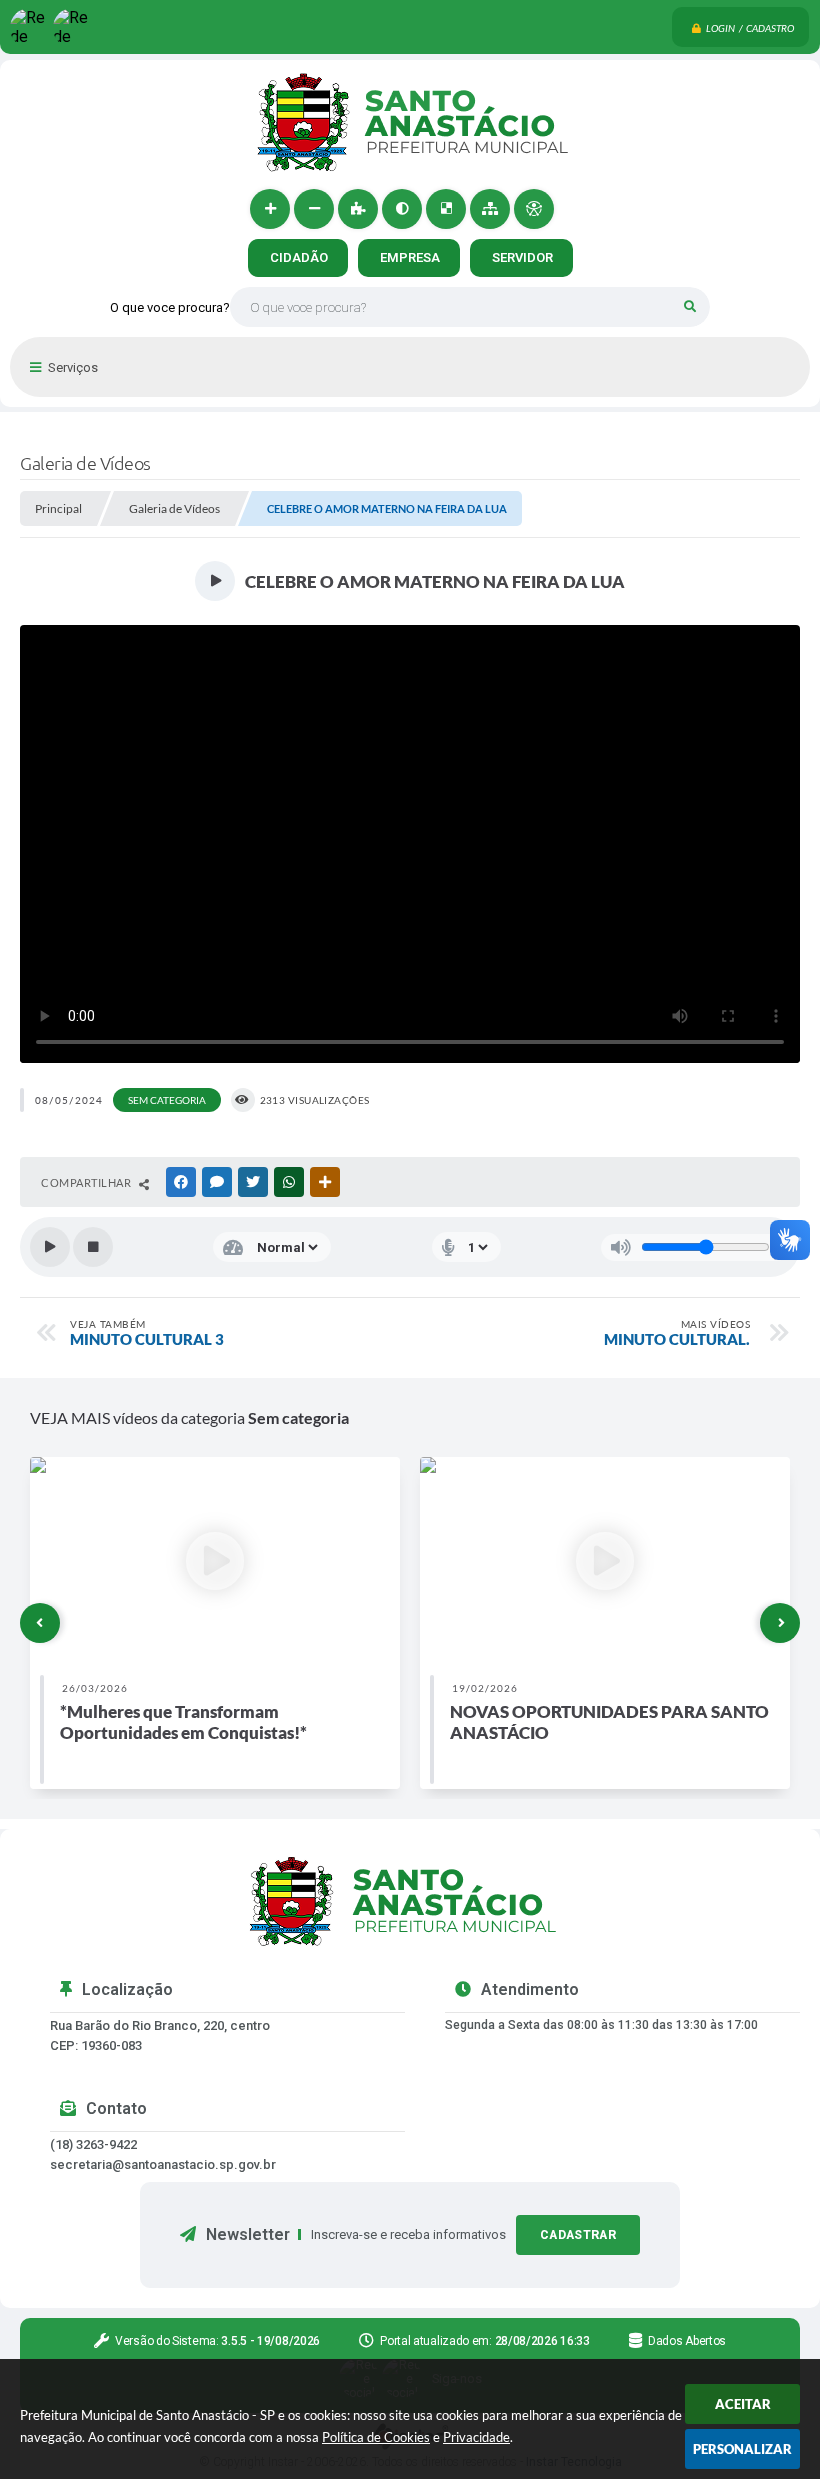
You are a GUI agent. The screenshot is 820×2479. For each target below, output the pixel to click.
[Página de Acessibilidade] (534, 209)
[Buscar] (690, 307)
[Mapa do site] (490, 209)
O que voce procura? (170, 307)
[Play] (50, 1247)
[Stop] (93, 1247)
